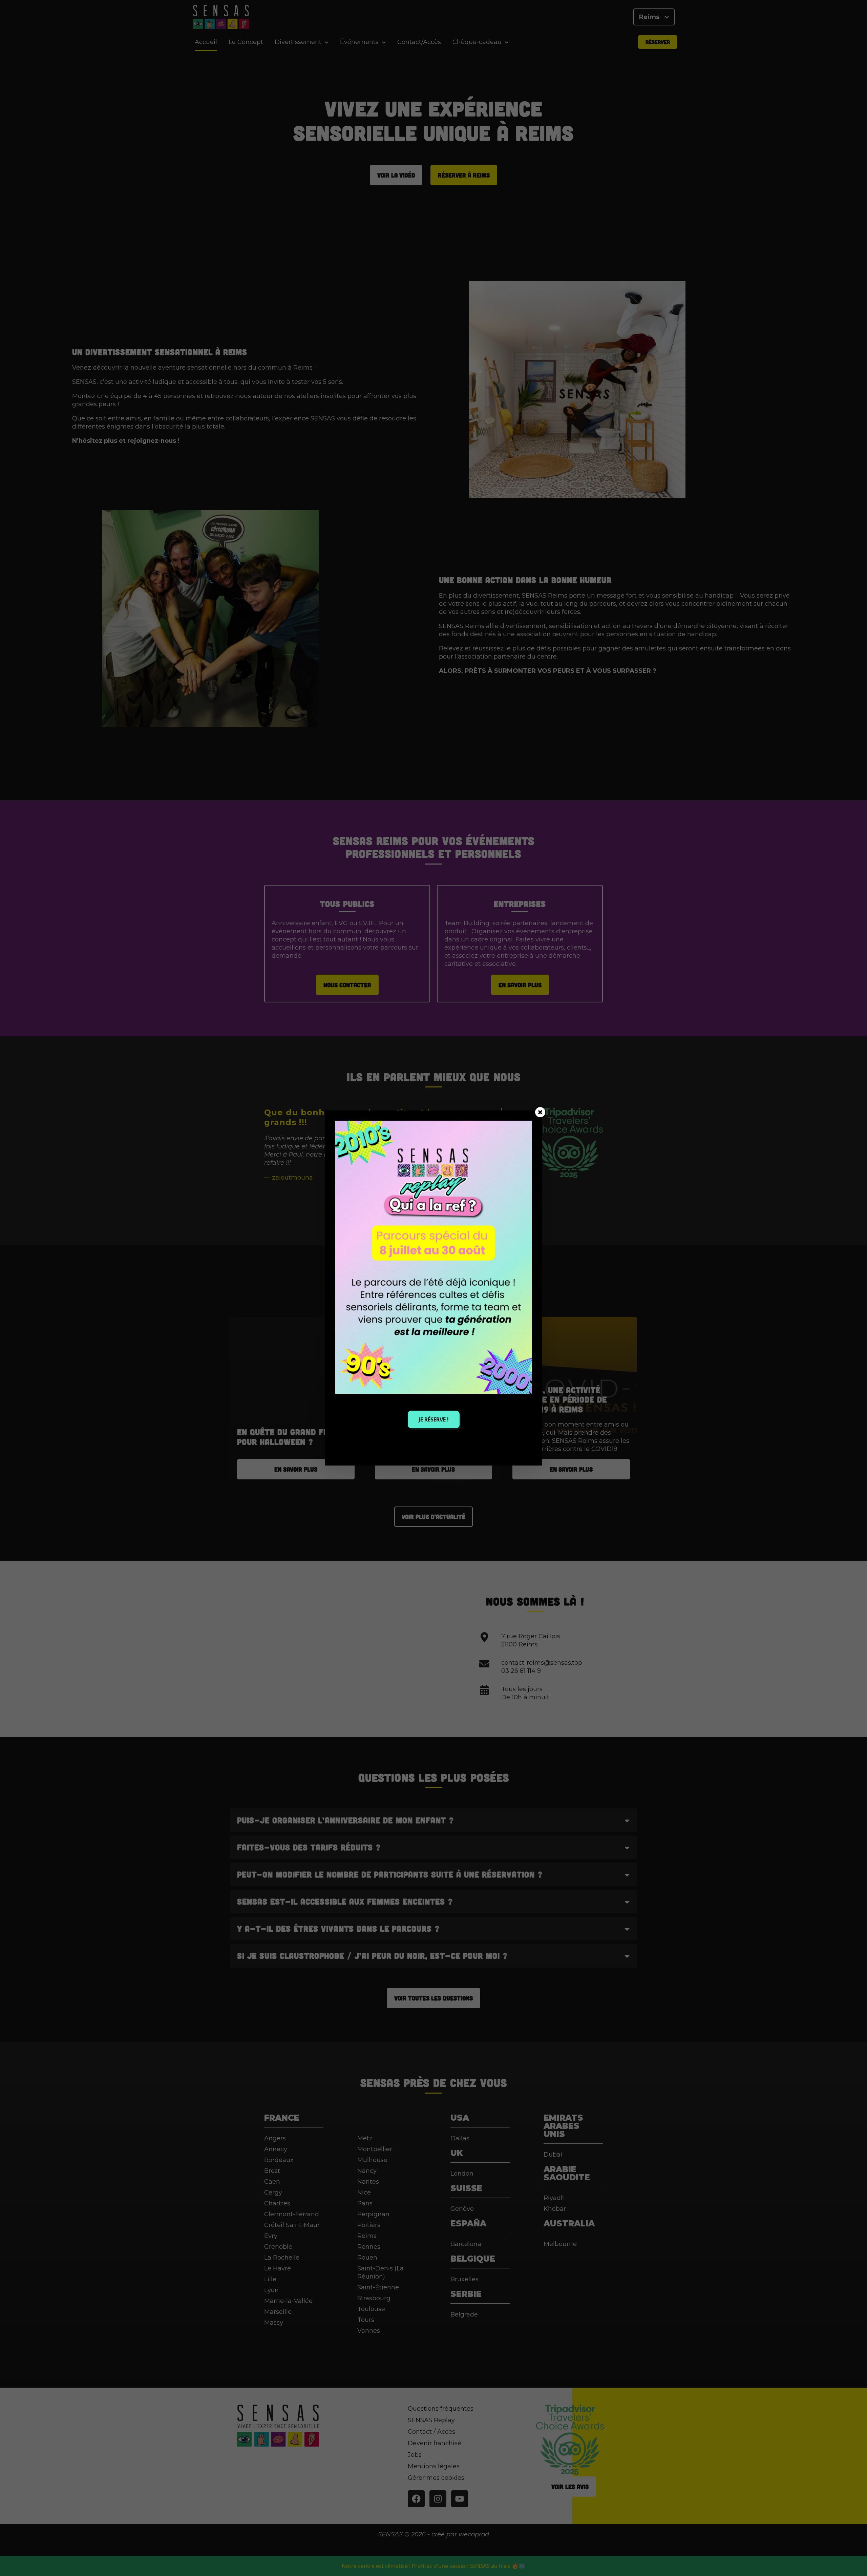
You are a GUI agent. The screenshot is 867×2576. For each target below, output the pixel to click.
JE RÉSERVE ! (434, 1419)
